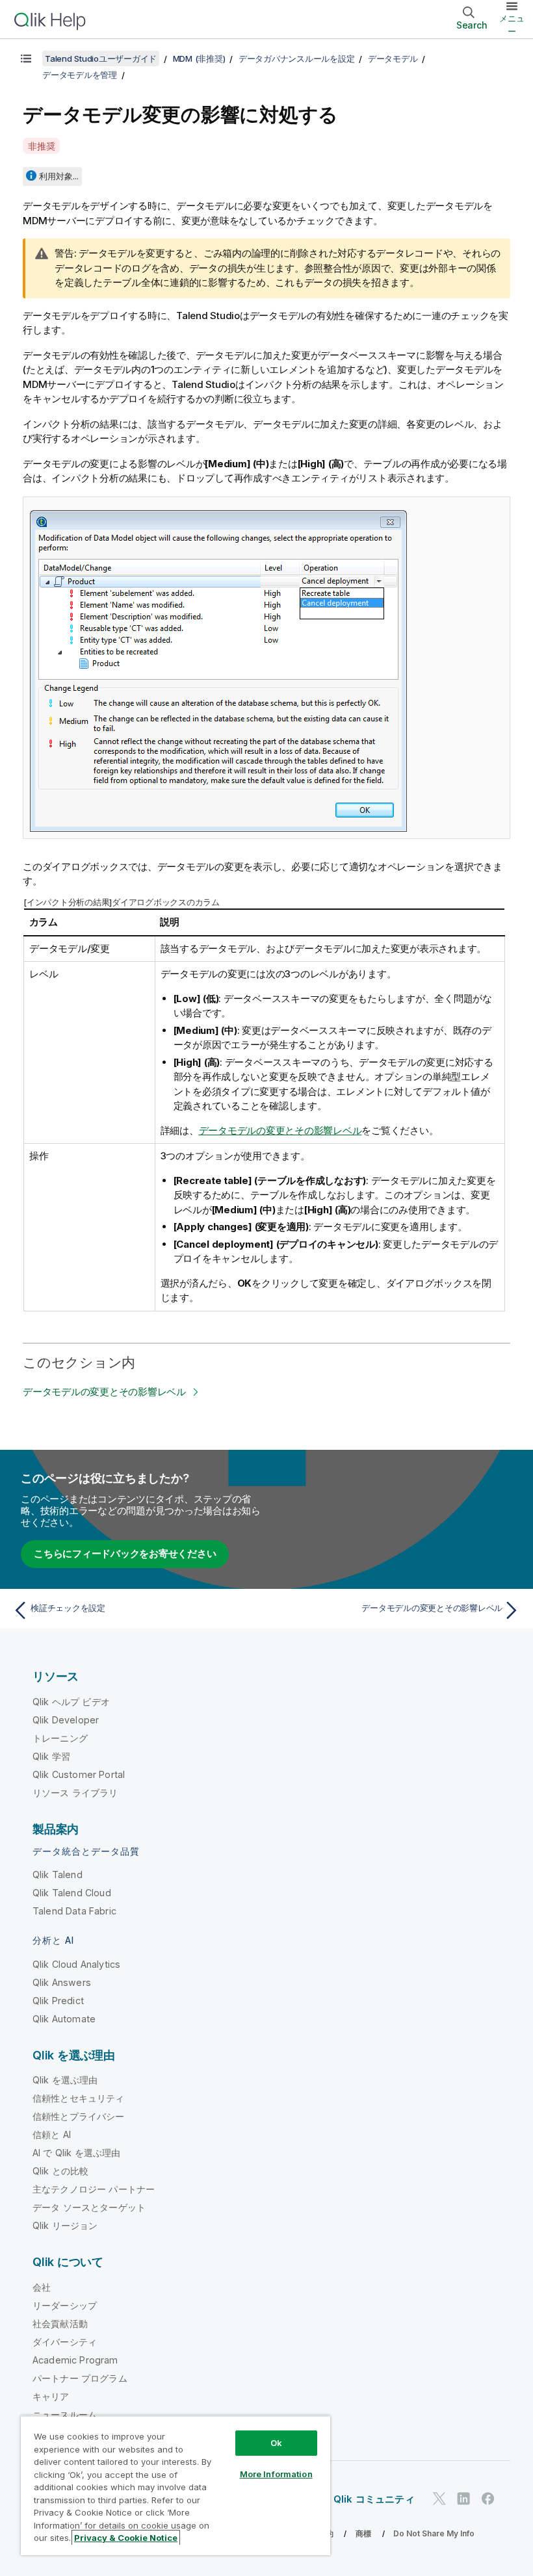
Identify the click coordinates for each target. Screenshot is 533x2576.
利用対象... (59, 176)
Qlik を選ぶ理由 (65, 2080)
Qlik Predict (58, 2001)
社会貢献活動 (60, 2324)
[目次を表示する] (26, 58)
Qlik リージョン (65, 2225)
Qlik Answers (62, 1982)
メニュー (512, 25)
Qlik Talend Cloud (72, 1893)
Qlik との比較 (60, 2171)
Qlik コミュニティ (374, 2499)
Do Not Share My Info (434, 2533)
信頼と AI (52, 2134)
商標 (363, 2533)
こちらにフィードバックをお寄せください (125, 1553)
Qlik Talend (58, 1874)
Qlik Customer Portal (79, 1774)
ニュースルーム (65, 2415)
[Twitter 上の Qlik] (439, 2499)
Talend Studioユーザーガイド (101, 58)
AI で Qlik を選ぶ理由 (76, 2153)
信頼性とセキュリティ (79, 2098)
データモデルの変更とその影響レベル (280, 1130)
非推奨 (41, 146)
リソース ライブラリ (75, 1793)
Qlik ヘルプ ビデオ (71, 1702)
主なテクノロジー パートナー (94, 2189)
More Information (276, 2474)
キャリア (51, 2396)
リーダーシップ (65, 2305)
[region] (175, 2485)
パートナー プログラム (80, 2378)
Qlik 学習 (51, 1756)
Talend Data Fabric (74, 1911)
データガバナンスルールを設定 (297, 58)
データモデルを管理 (80, 75)
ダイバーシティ (65, 2342)
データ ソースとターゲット (89, 2207)
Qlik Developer (66, 1720)
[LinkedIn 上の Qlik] (463, 2499)
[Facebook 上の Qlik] (488, 2499)
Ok (276, 2443)
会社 (42, 2287)
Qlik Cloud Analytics (76, 1964)
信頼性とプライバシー (79, 2116)
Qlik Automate (64, 2019)
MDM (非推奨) (199, 58)
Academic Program (75, 2360)
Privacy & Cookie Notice (126, 2538)
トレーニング (60, 1738)
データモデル (393, 58)
